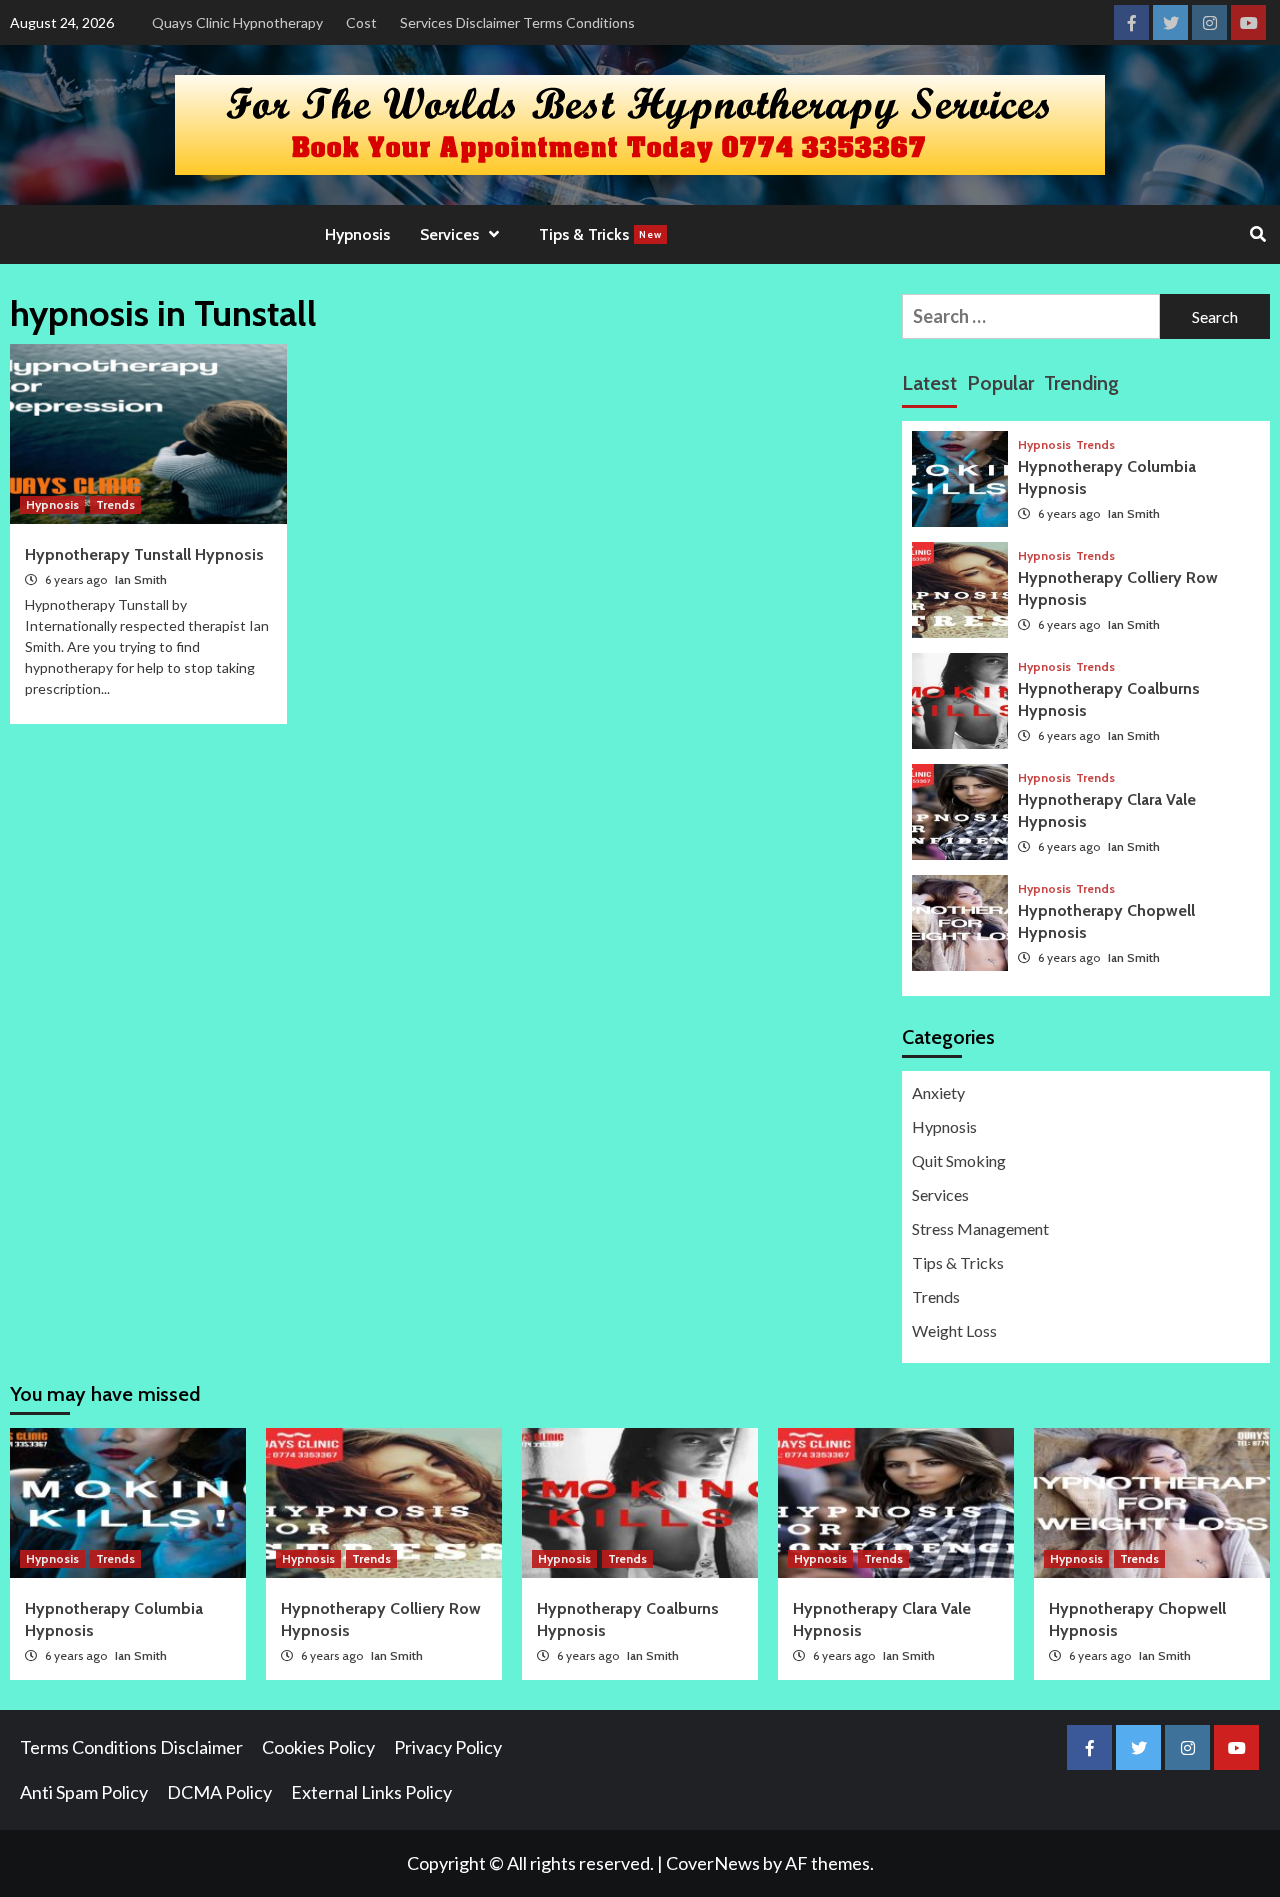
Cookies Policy (318, 1747)
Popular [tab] (1000, 383)
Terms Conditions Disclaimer (131, 1747)
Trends (115, 504)
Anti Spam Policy (84, 1792)
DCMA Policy (219, 1792)
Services (940, 1194)
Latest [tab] (929, 383)
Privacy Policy (448, 1747)
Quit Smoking (959, 1160)
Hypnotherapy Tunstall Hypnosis (144, 554)
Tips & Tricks (600, 234)
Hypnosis (357, 234)
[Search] (1257, 235)
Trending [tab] (1081, 383)
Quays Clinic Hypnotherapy (237, 22)
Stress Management (980, 1228)
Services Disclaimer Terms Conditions (517, 22)
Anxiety (938, 1092)
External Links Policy (371, 1792)
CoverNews (713, 1863)
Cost (361, 22)
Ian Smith (141, 579)
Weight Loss (954, 1330)
